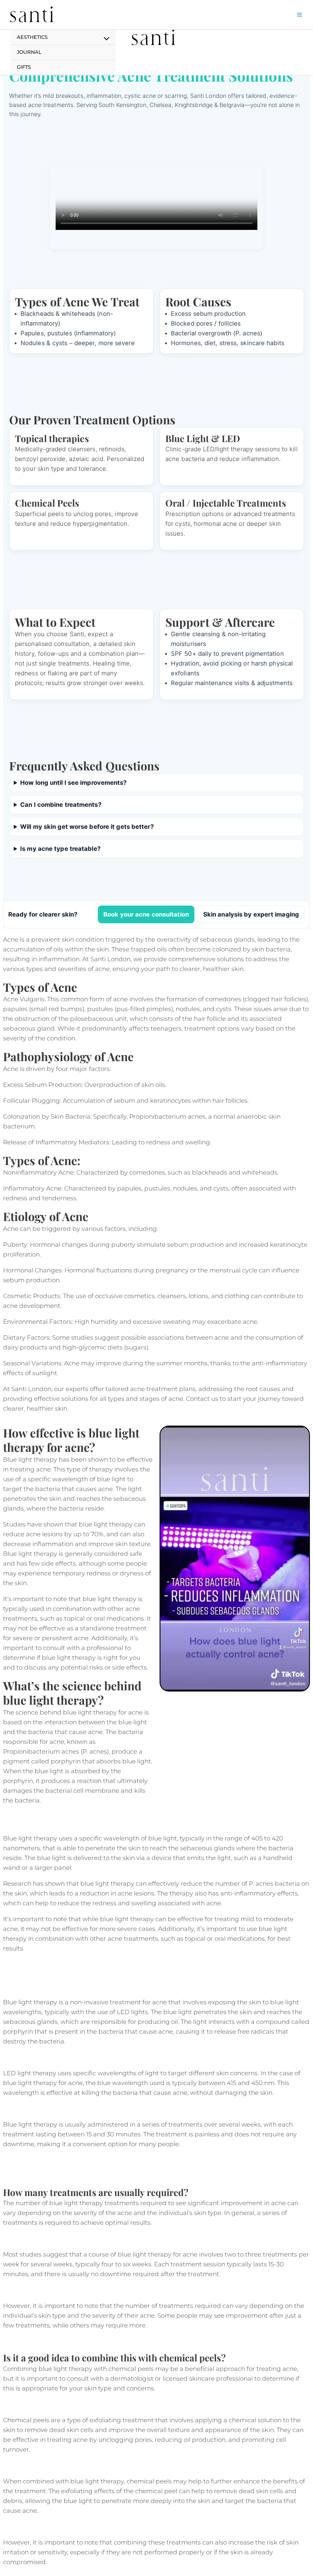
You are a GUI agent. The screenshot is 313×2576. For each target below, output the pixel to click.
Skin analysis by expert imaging (251, 914)
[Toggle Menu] (105, 39)
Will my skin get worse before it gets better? (87, 827)
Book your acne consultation (146, 914)
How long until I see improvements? (73, 783)
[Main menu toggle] (300, 15)
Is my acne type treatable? (60, 849)
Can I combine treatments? (61, 805)
